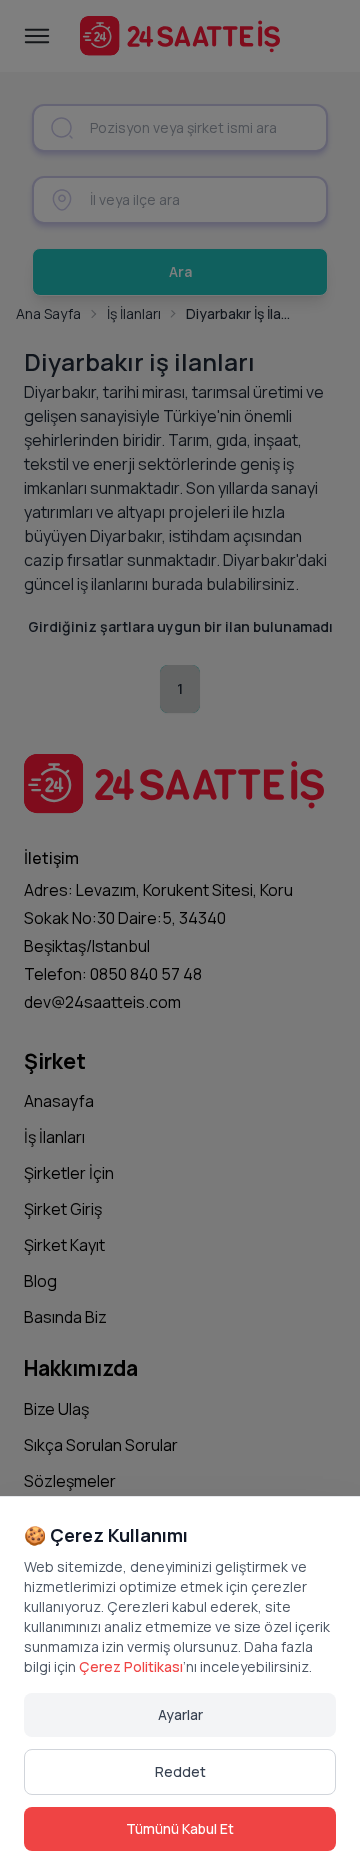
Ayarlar (180, 1714)
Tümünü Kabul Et (180, 1828)
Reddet (180, 1771)
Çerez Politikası (131, 1666)
